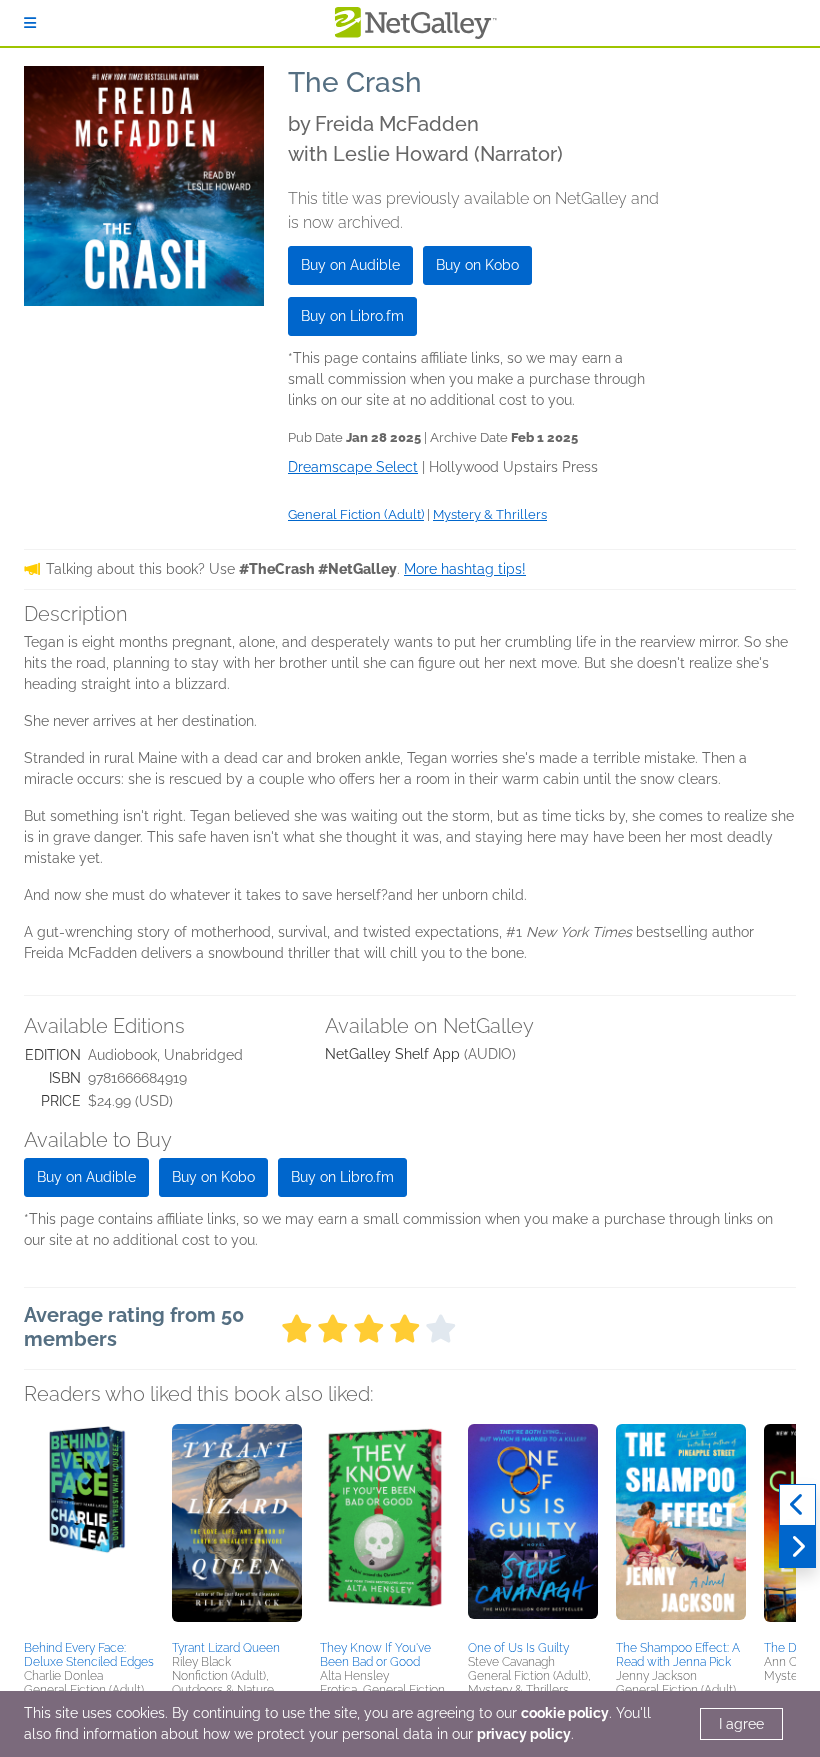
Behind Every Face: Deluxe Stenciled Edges (89, 1655)
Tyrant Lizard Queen (226, 1648)
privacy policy (524, 1734)
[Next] (797, 1547)
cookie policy (565, 1713)
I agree (741, 1724)
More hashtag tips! (465, 569)
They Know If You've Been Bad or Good (375, 1655)
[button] (89, 1529)
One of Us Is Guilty (518, 1648)
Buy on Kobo (477, 265)
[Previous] (797, 1505)
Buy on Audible (350, 265)
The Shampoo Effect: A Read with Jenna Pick (678, 1655)
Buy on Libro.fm (352, 316)
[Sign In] (30, 23)
